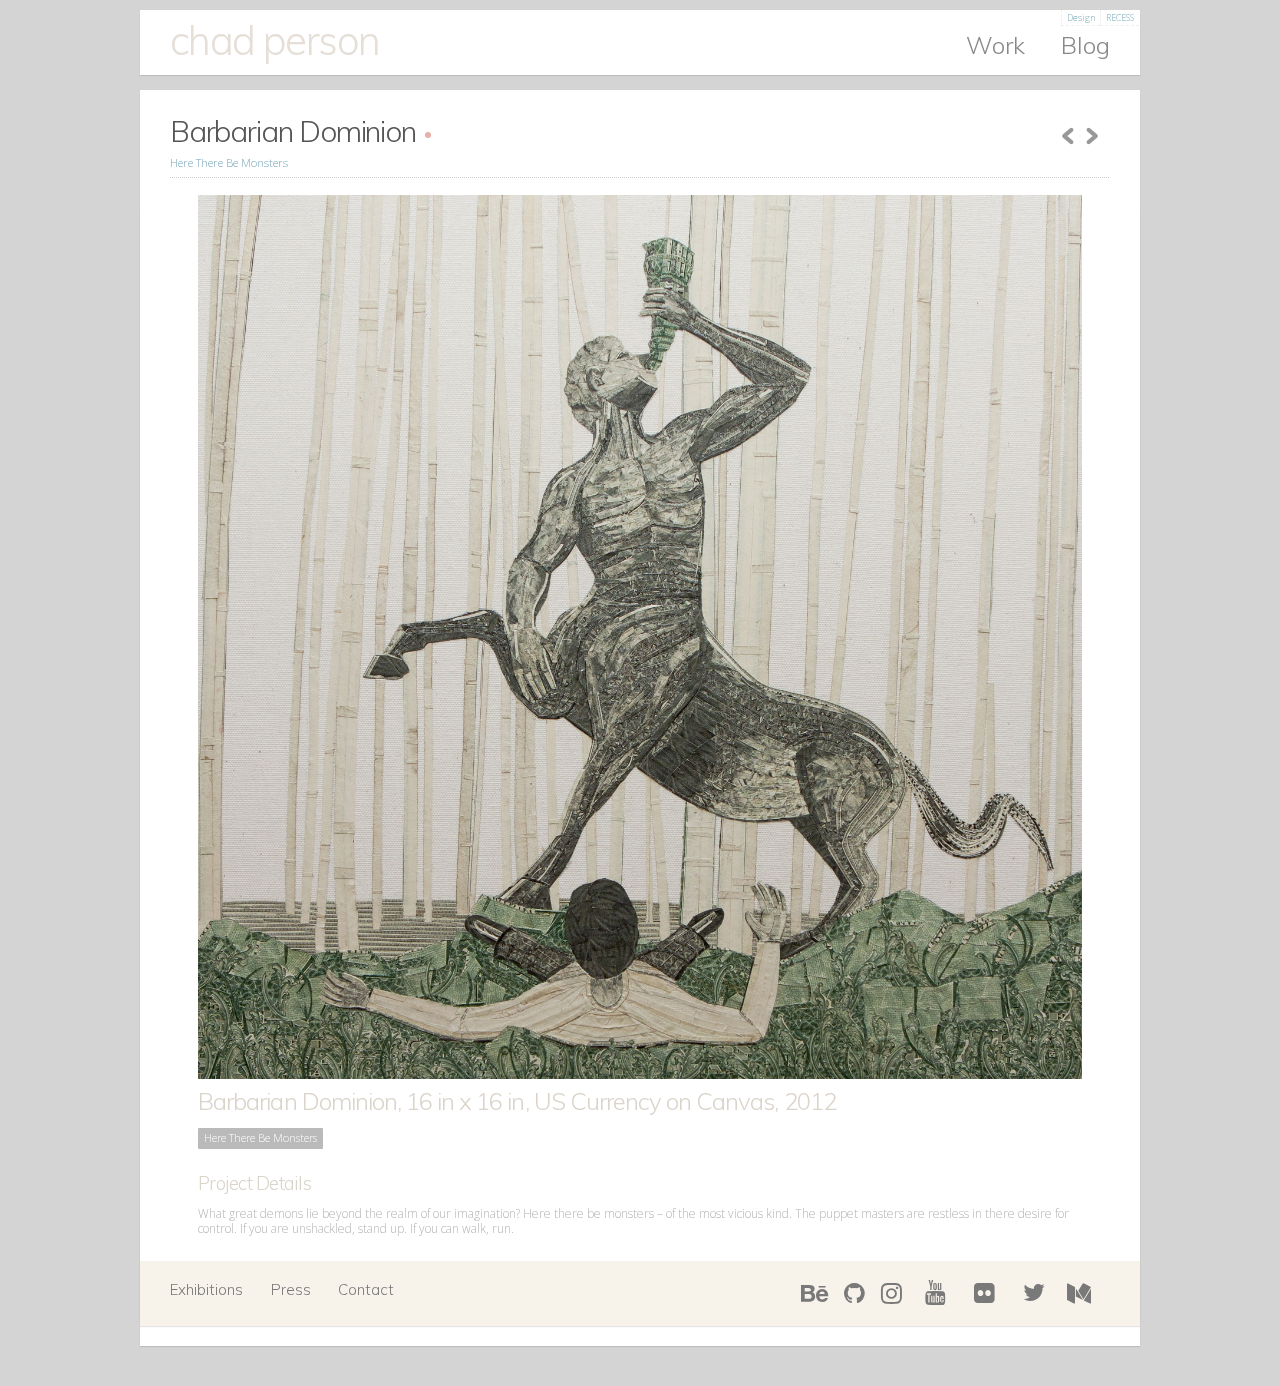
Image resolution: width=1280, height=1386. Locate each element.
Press (291, 1289)
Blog (1085, 45)
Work (995, 45)
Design (1081, 17)
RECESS (1120, 17)
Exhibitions (206, 1289)
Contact (366, 1289)
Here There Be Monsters (229, 162)
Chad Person (274, 40)
